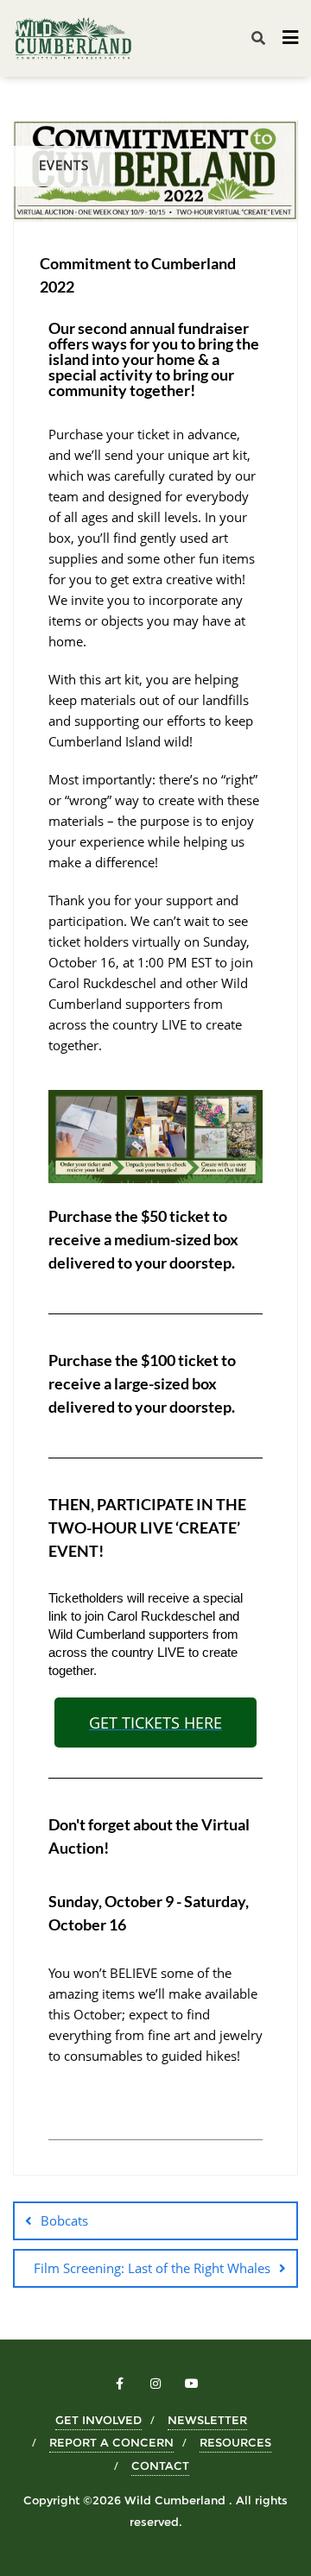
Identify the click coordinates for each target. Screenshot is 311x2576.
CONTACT (160, 2466)
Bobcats (64, 2220)
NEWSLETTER (207, 2420)
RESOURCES (235, 2442)
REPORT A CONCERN (111, 2442)
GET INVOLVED (98, 2420)
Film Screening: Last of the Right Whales (152, 2268)
